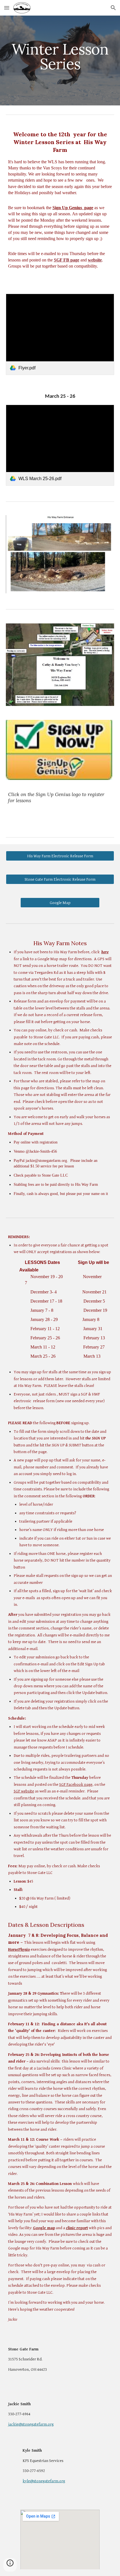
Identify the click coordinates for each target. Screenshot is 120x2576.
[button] (7, 8)
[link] (60, 334)
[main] (60, 57)
